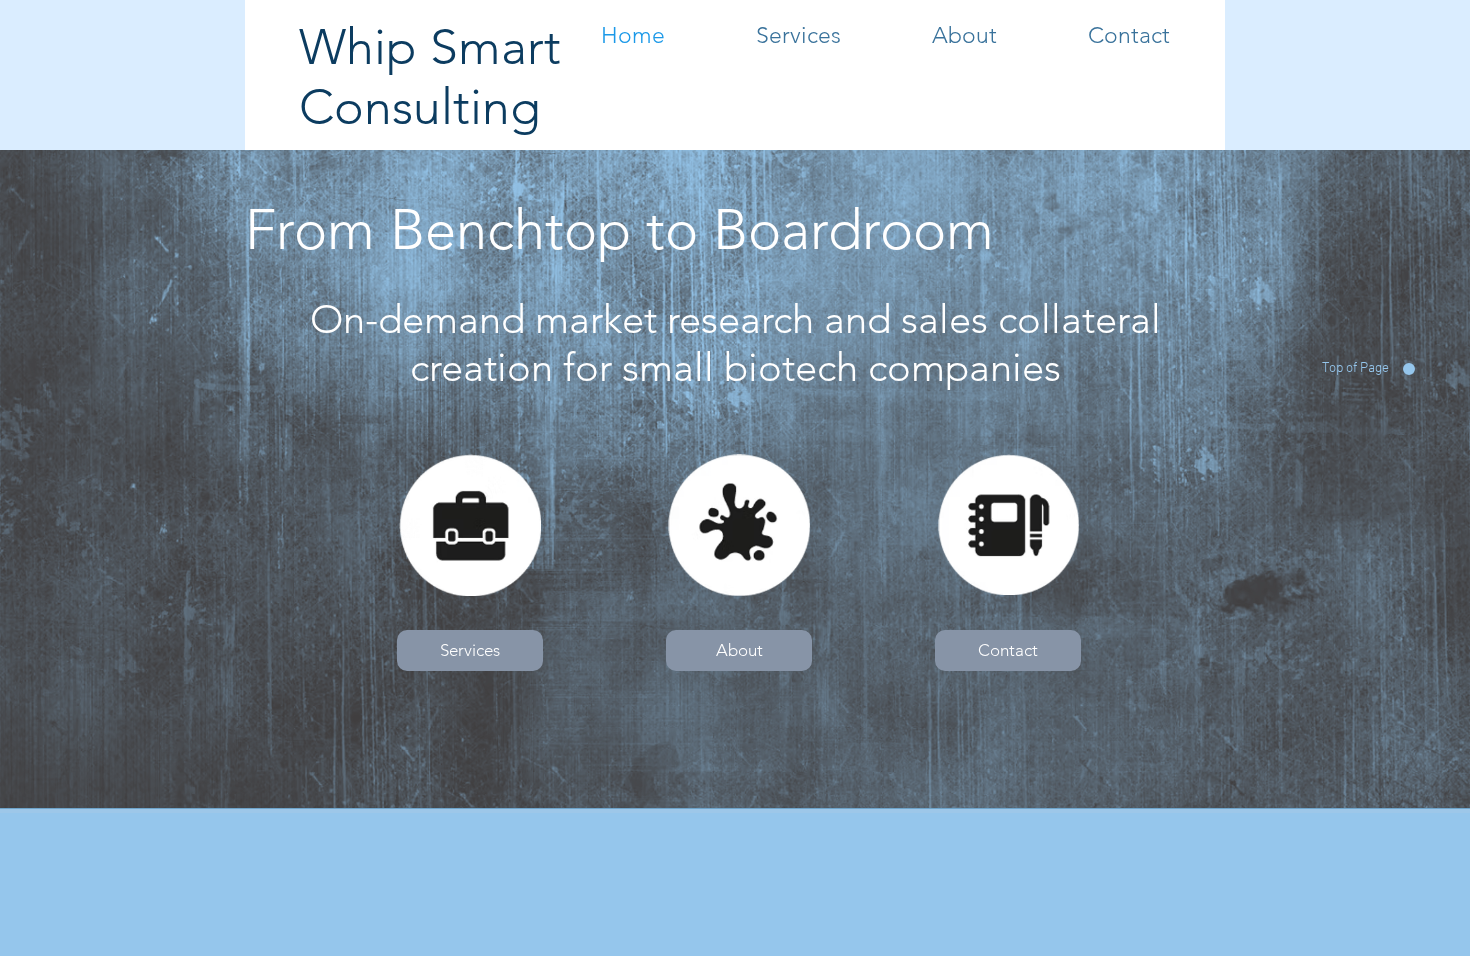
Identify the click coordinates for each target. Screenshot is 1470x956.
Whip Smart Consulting (430, 77)
